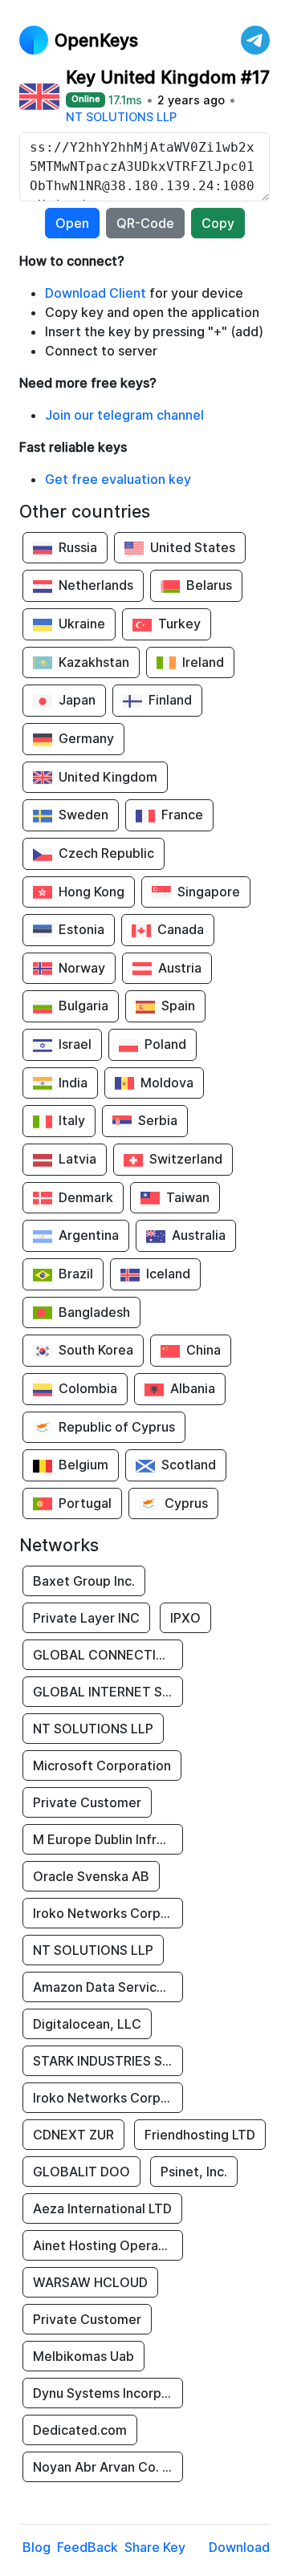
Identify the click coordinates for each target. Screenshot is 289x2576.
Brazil (76, 1274)
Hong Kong (92, 892)
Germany (86, 738)
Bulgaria (83, 1006)
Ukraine (82, 624)
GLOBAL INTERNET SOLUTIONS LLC (108, 1692)
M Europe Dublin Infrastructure (108, 1839)
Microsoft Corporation (102, 1765)
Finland (170, 700)
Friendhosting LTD (200, 2135)
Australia (199, 1235)
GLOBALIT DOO (81, 2172)
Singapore (209, 892)
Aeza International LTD (102, 2208)
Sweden (83, 815)
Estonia (81, 929)
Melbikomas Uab (83, 2356)
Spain (178, 1006)
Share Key (155, 2547)
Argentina (89, 1235)
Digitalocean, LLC (87, 2024)
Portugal (85, 1503)
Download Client (96, 293)
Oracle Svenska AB (91, 1876)
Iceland (168, 1274)
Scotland (189, 1465)
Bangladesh (94, 1312)
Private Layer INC (86, 1618)
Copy (218, 223)
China (204, 1350)
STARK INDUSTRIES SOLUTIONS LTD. (108, 2061)
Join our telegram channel (124, 415)
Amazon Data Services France (108, 1987)
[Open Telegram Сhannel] (255, 40)
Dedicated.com (80, 2430)
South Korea (96, 1350)
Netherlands (96, 585)
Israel (75, 1044)
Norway (82, 968)
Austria (180, 968)
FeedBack (88, 2547)
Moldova (167, 1083)
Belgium (83, 1465)
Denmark (86, 1197)
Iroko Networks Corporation (108, 1913)
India (73, 1083)
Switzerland (186, 1159)
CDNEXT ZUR (73, 2135)
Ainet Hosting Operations (108, 2245)
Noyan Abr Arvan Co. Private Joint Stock (108, 2467)
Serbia (158, 1120)
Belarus (209, 585)
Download (239, 2547)
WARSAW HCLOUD (90, 2282)
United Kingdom (108, 777)
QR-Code (145, 223)
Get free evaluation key (118, 479)
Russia (78, 547)
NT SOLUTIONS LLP (121, 117)
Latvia (77, 1159)
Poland (165, 1044)
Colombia (88, 1388)
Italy (72, 1120)
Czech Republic (106, 853)
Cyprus (186, 1503)
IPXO (185, 1618)
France (182, 815)
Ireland (203, 662)
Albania (193, 1388)
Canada (181, 929)
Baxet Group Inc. (84, 1581)
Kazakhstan (94, 662)
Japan (77, 700)
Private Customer (87, 1802)
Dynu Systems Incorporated (108, 2393)
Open (72, 223)
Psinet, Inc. (194, 2172)
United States (193, 547)
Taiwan (188, 1197)
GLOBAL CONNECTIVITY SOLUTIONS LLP (108, 1655)
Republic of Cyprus (117, 1427)
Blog (37, 2547)
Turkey (179, 624)
